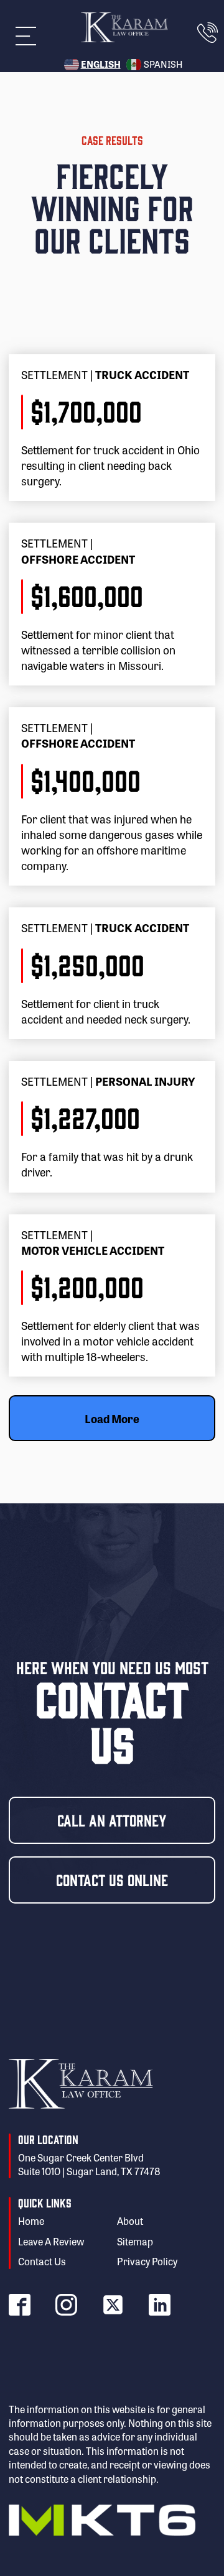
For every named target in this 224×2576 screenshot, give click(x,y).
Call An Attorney (112, 1820)
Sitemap (135, 2242)
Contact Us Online (112, 1879)
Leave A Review (51, 2242)
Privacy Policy (147, 2262)
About (130, 2221)
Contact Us (42, 2262)
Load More (112, 1418)
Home (31, 2221)
